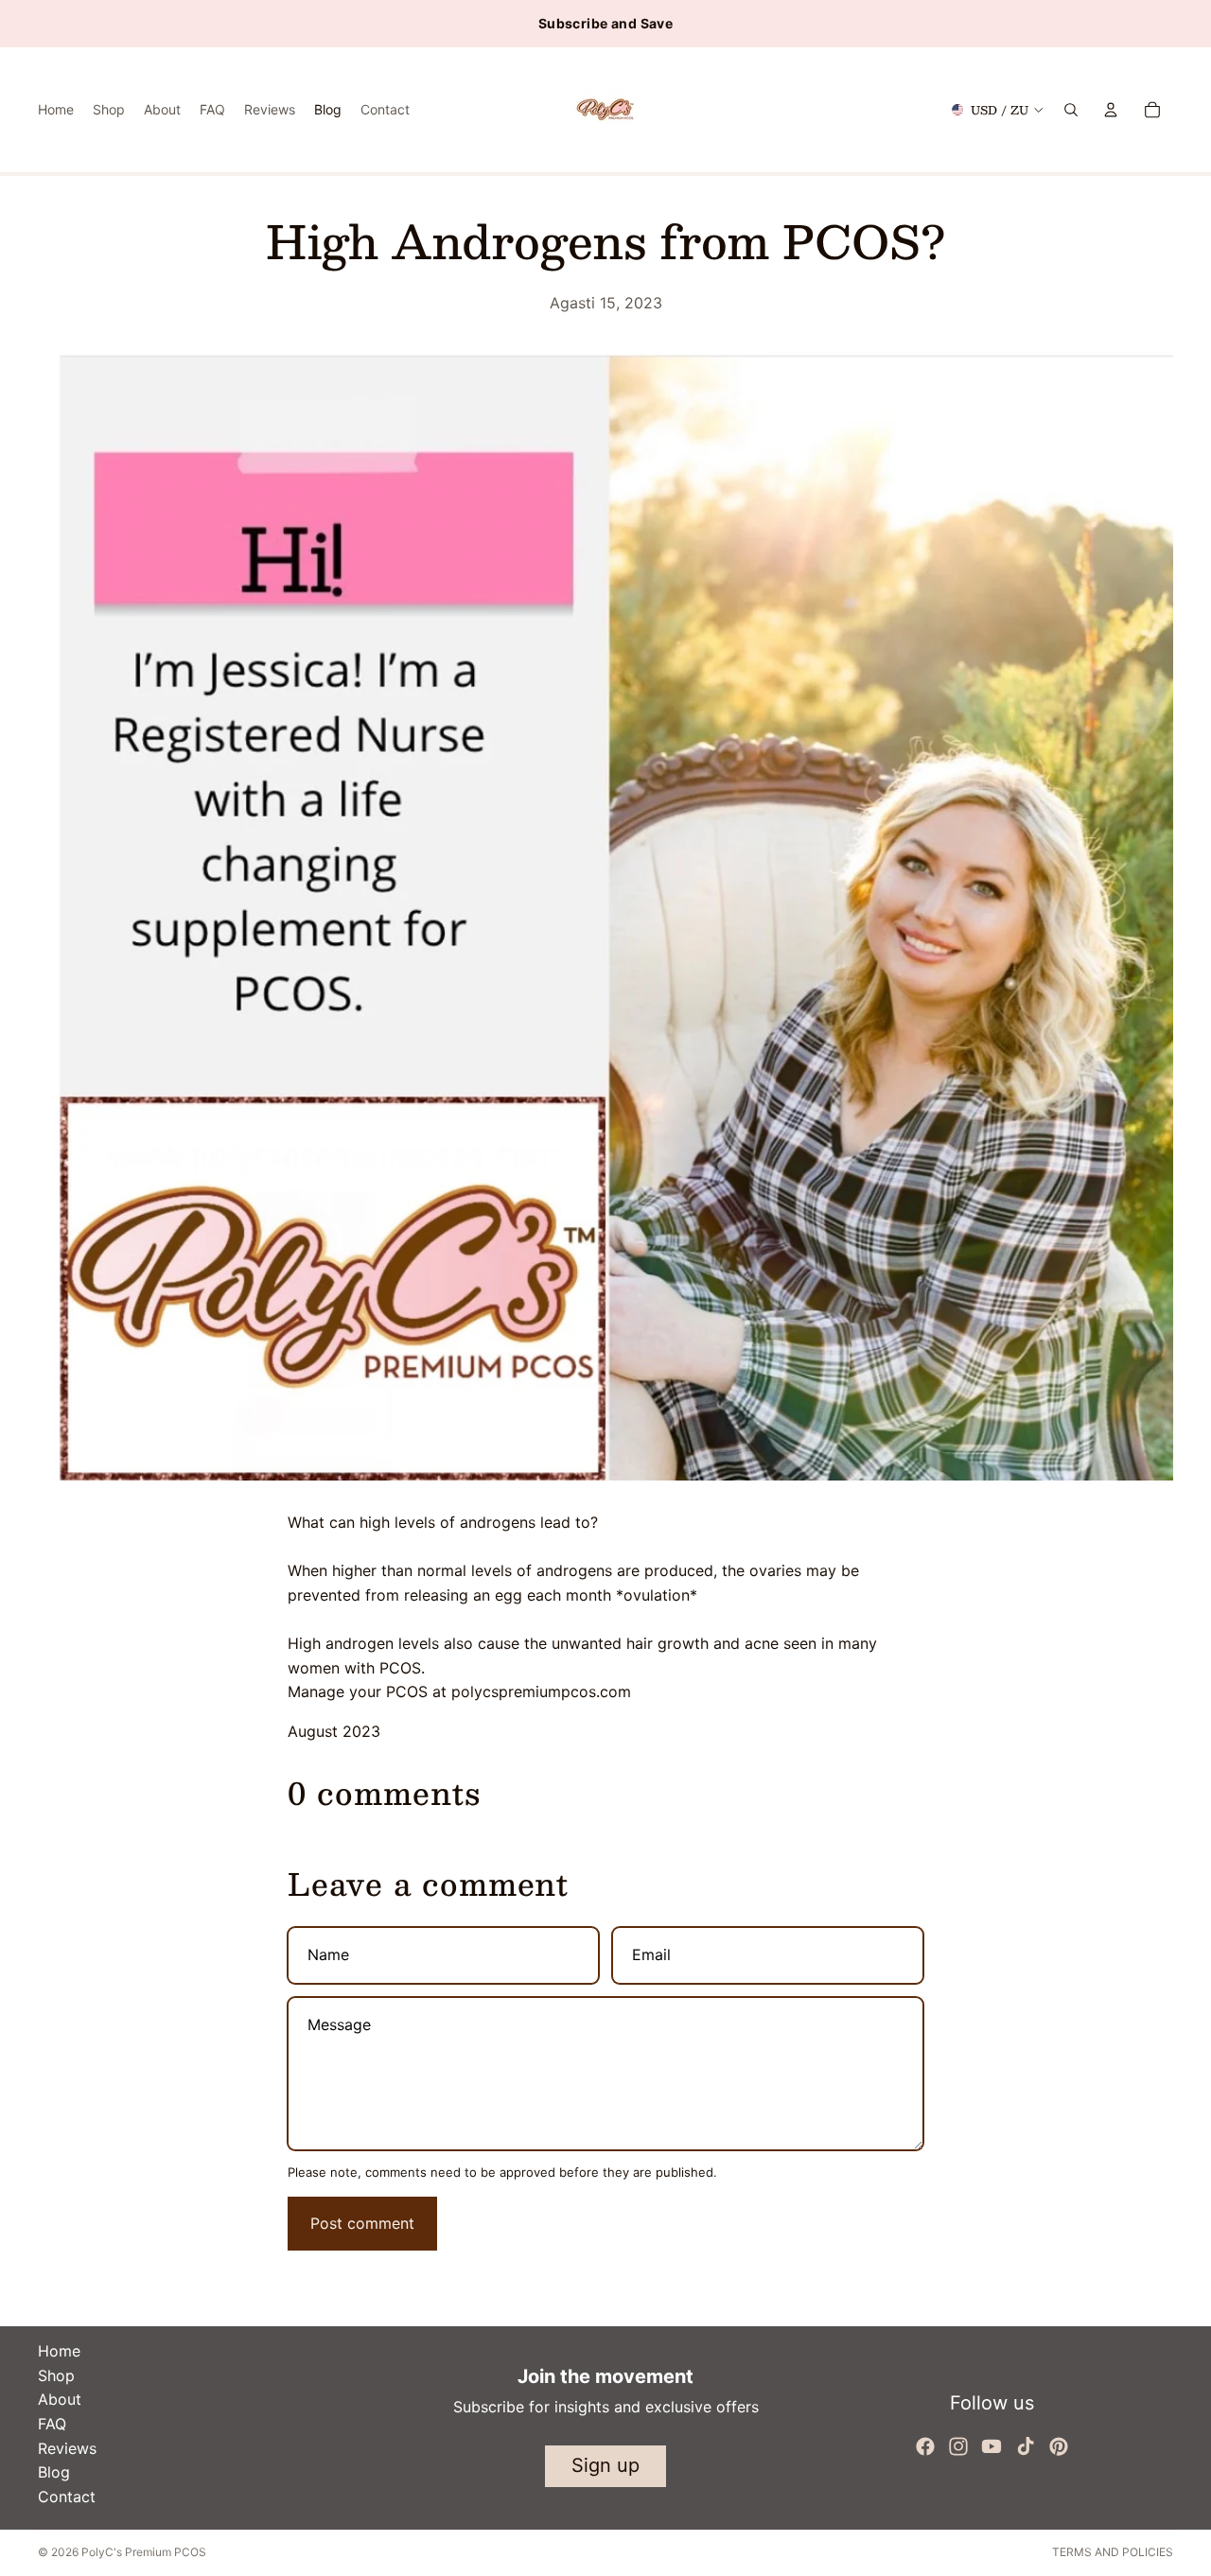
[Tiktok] (1026, 2446)
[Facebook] (925, 2446)
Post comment (362, 2223)
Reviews (67, 2448)
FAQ (52, 2424)
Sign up (605, 2465)
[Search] (1071, 110)
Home (59, 2351)
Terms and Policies (1113, 2552)
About (60, 2399)
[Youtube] (992, 2446)
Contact (67, 2497)
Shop (56, 2375)
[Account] (1111, 110)
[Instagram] (958, 2446)
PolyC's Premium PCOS (144, 2552)
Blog (54, 2472)
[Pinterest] (1059, 2446)
